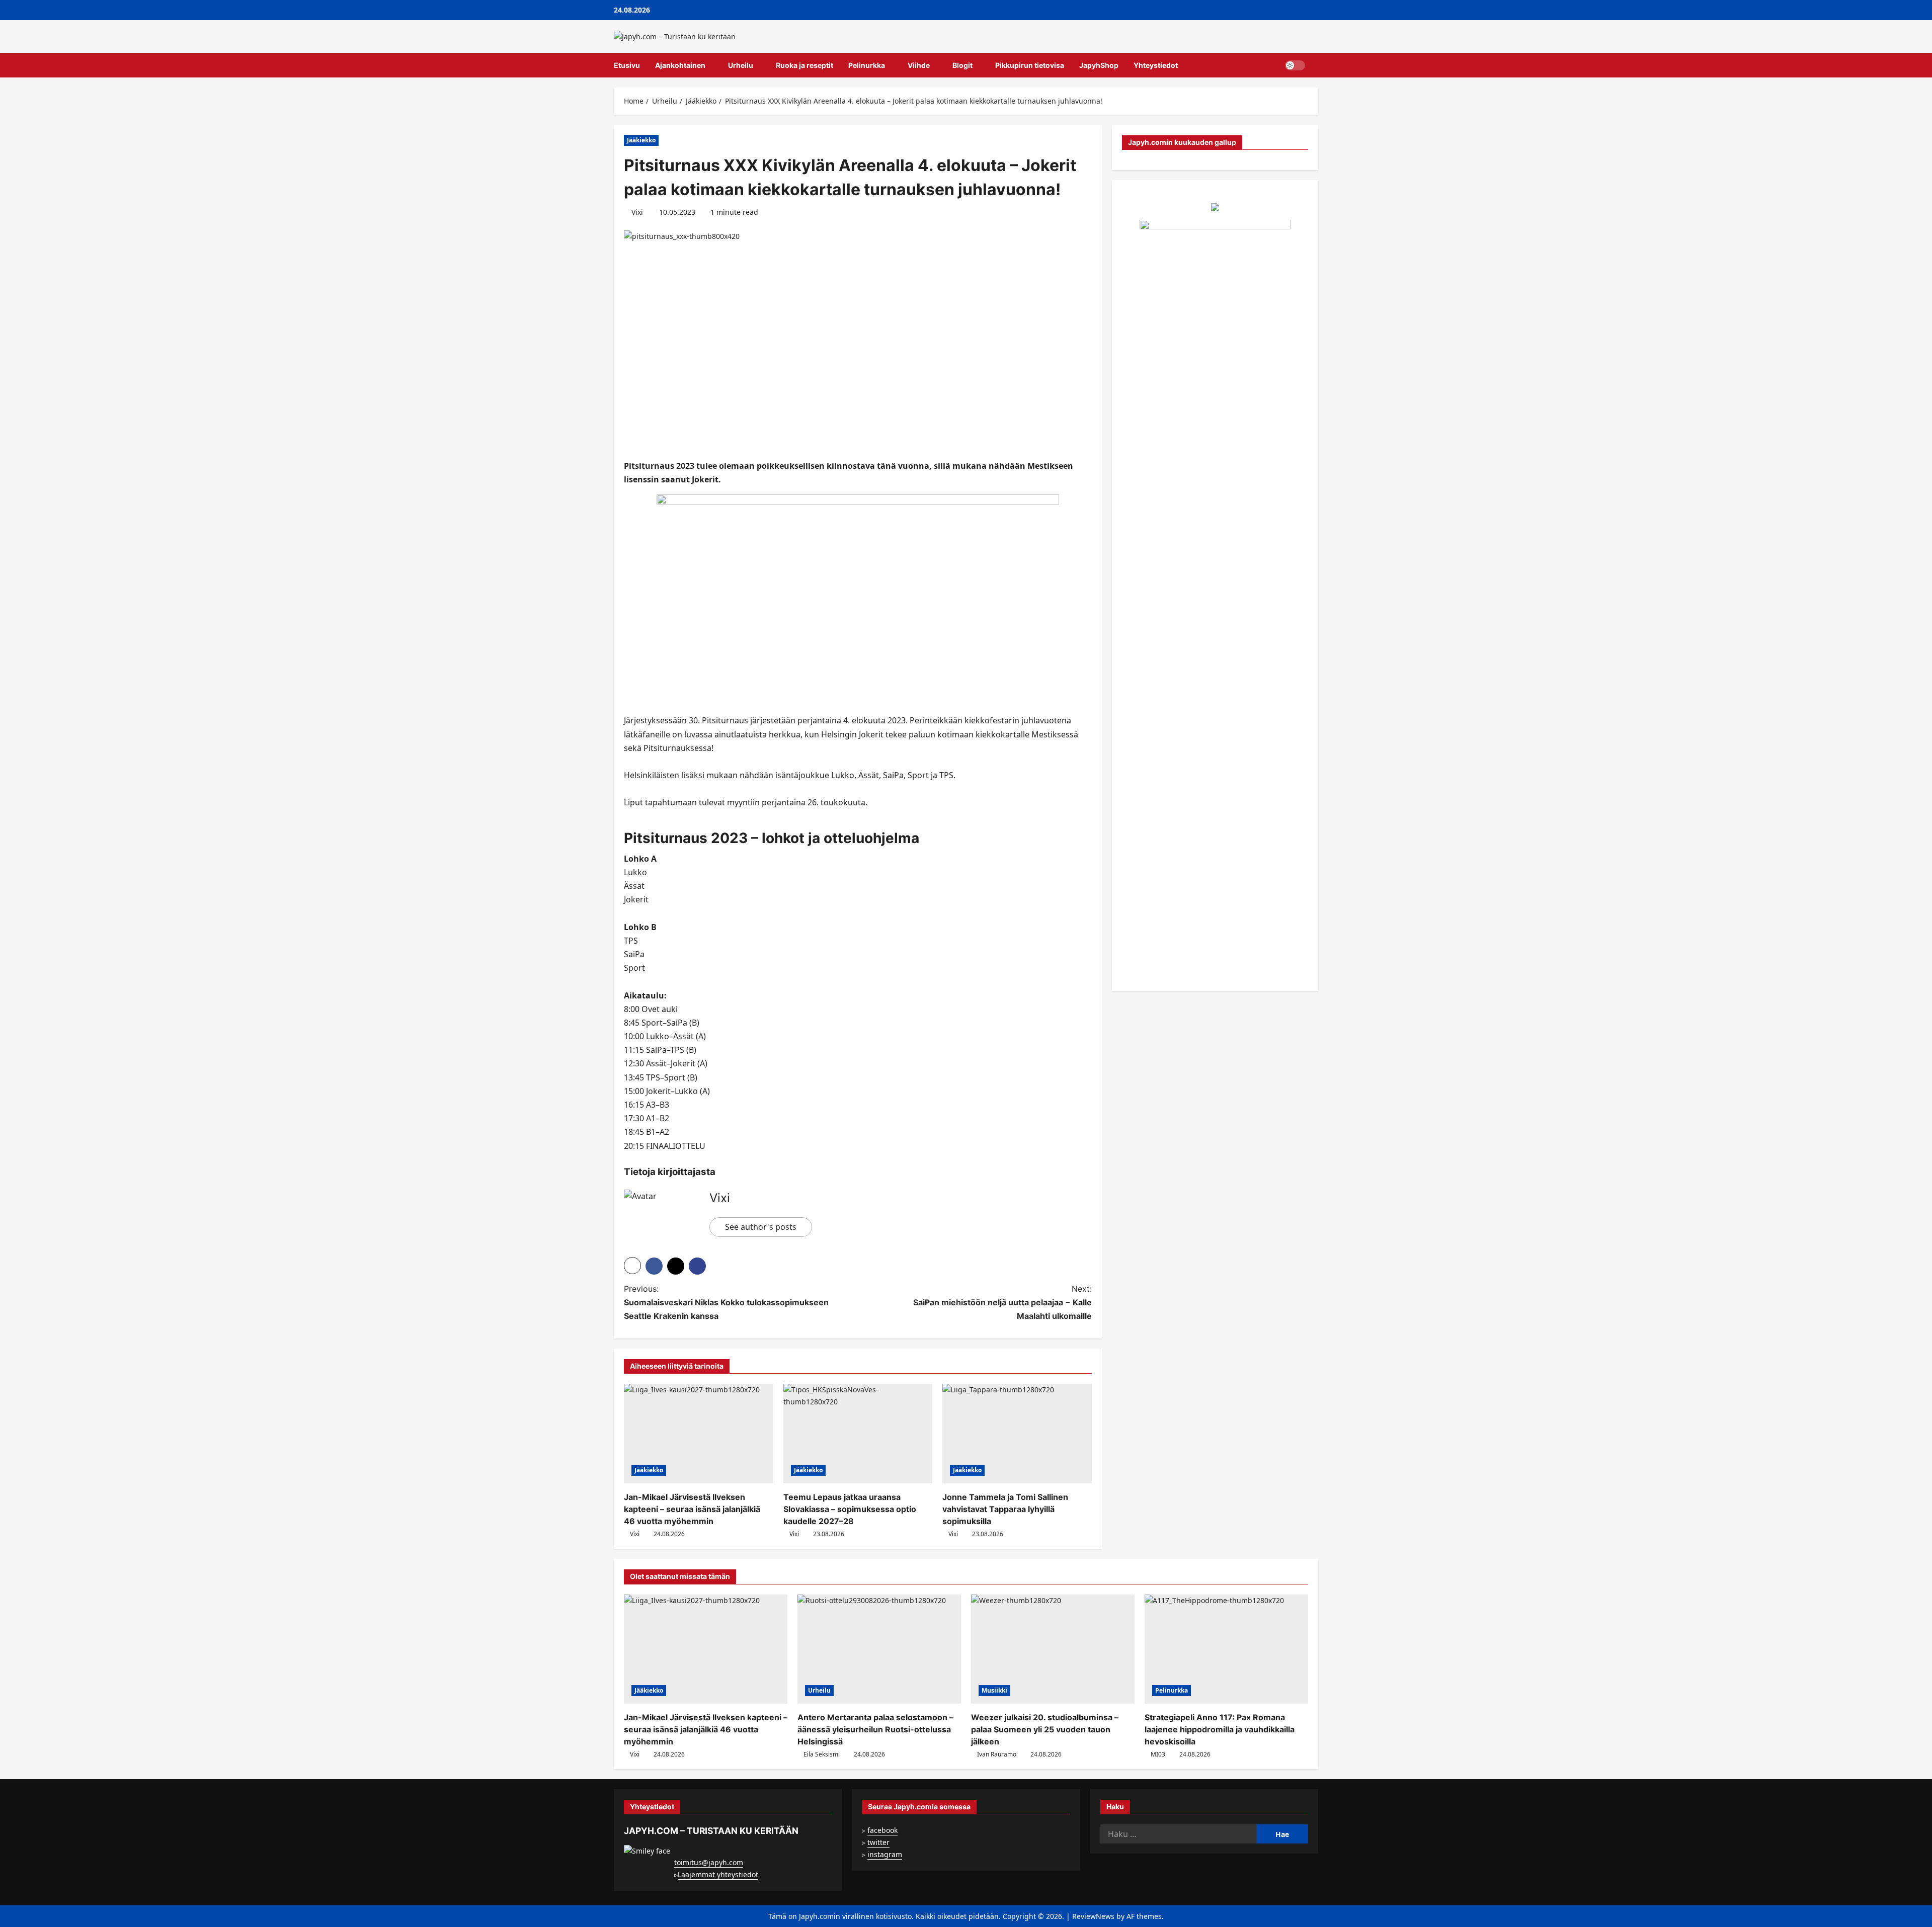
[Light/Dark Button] (1295, 65)
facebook (882, 1830)
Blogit (962, 65)
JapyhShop (1099, 65)
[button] (1315, 65)
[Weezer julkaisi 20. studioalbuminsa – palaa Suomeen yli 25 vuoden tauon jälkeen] (1053, 1649)
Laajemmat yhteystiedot (718, 1874)
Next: (1002, 1302)
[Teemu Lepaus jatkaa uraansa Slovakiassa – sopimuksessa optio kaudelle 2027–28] (858, 1434)
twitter (878, 1842)
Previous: (726, 1302)
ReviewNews (1093, 1916)
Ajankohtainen (680, 65)
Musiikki (994, 1690)
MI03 (1158, 1754)
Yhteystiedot (1156, 65)
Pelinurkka (867, 65)
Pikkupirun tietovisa (1030, 65)
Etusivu (627, 65)
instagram (885, 1854)
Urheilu (741, 65)
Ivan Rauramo (997, 1754)
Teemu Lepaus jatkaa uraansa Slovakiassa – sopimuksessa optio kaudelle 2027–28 (850, 1509)
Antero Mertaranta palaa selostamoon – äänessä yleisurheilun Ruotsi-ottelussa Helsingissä (875, 1729)
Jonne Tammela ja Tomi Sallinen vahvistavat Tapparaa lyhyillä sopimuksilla (1005, 1509)
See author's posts (761, 1227)
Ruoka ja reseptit (804, 65)
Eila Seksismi (822, 1754)
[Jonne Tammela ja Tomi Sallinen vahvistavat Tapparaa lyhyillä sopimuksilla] (1017, 1434)
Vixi (637, 212)
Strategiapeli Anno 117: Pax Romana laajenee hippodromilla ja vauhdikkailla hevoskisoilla (1220, 1729)
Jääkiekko (641, 140)
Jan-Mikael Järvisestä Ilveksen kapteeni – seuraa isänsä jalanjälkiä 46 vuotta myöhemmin (692, 1509)
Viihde (919, 65)
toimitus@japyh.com (709, 1862)
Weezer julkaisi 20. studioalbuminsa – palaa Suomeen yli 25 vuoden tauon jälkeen (1045, 1729)
